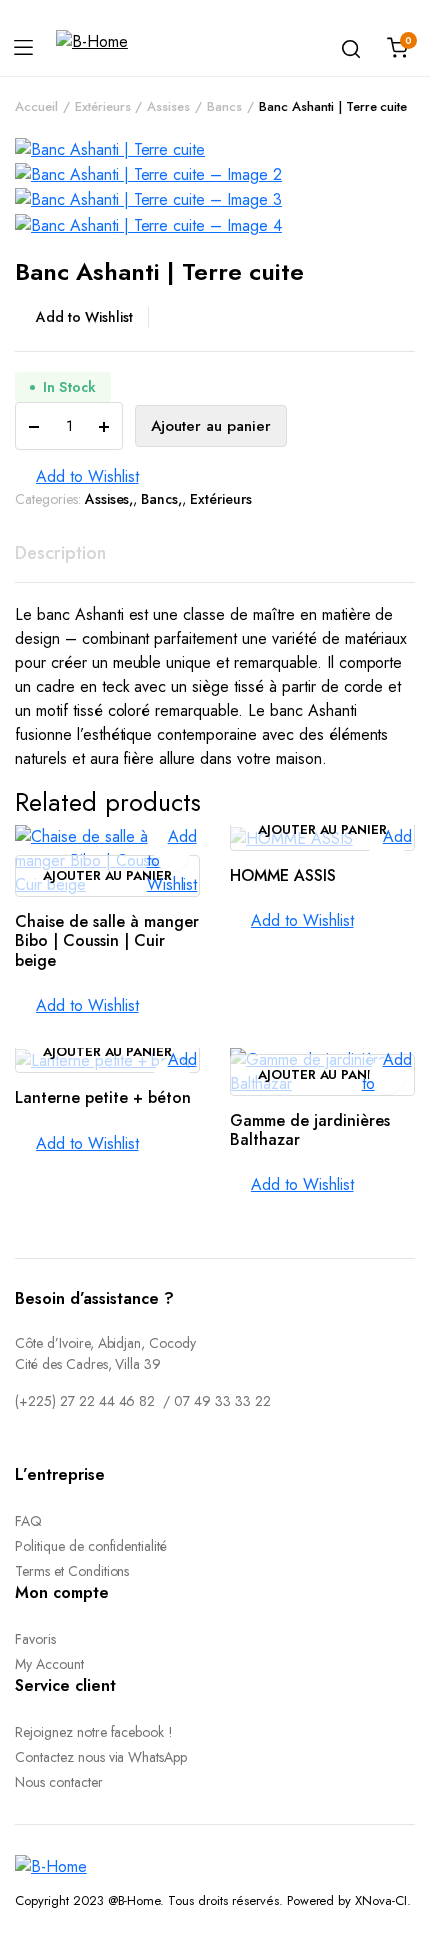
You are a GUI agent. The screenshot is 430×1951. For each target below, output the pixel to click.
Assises (168, 106)
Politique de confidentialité (91, 1546)
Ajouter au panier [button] (108, 876)
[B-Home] (92, 48)
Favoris (35, 1639)
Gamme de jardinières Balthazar (310, 1130)
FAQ (28, 1521)
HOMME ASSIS (283, 875)
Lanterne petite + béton (103, 1097)
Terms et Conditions (72, 1571)
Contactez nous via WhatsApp (101, 1757)
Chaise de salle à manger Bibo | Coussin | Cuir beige (107, 940)
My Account (49, 1664)
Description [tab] (60, 553)
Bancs (224, 106)
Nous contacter (59, 1782)
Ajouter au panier (211, 426)
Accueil (36, 106)
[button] (82, 317)
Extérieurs (103, 106)
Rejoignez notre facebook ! (94, 1732)
